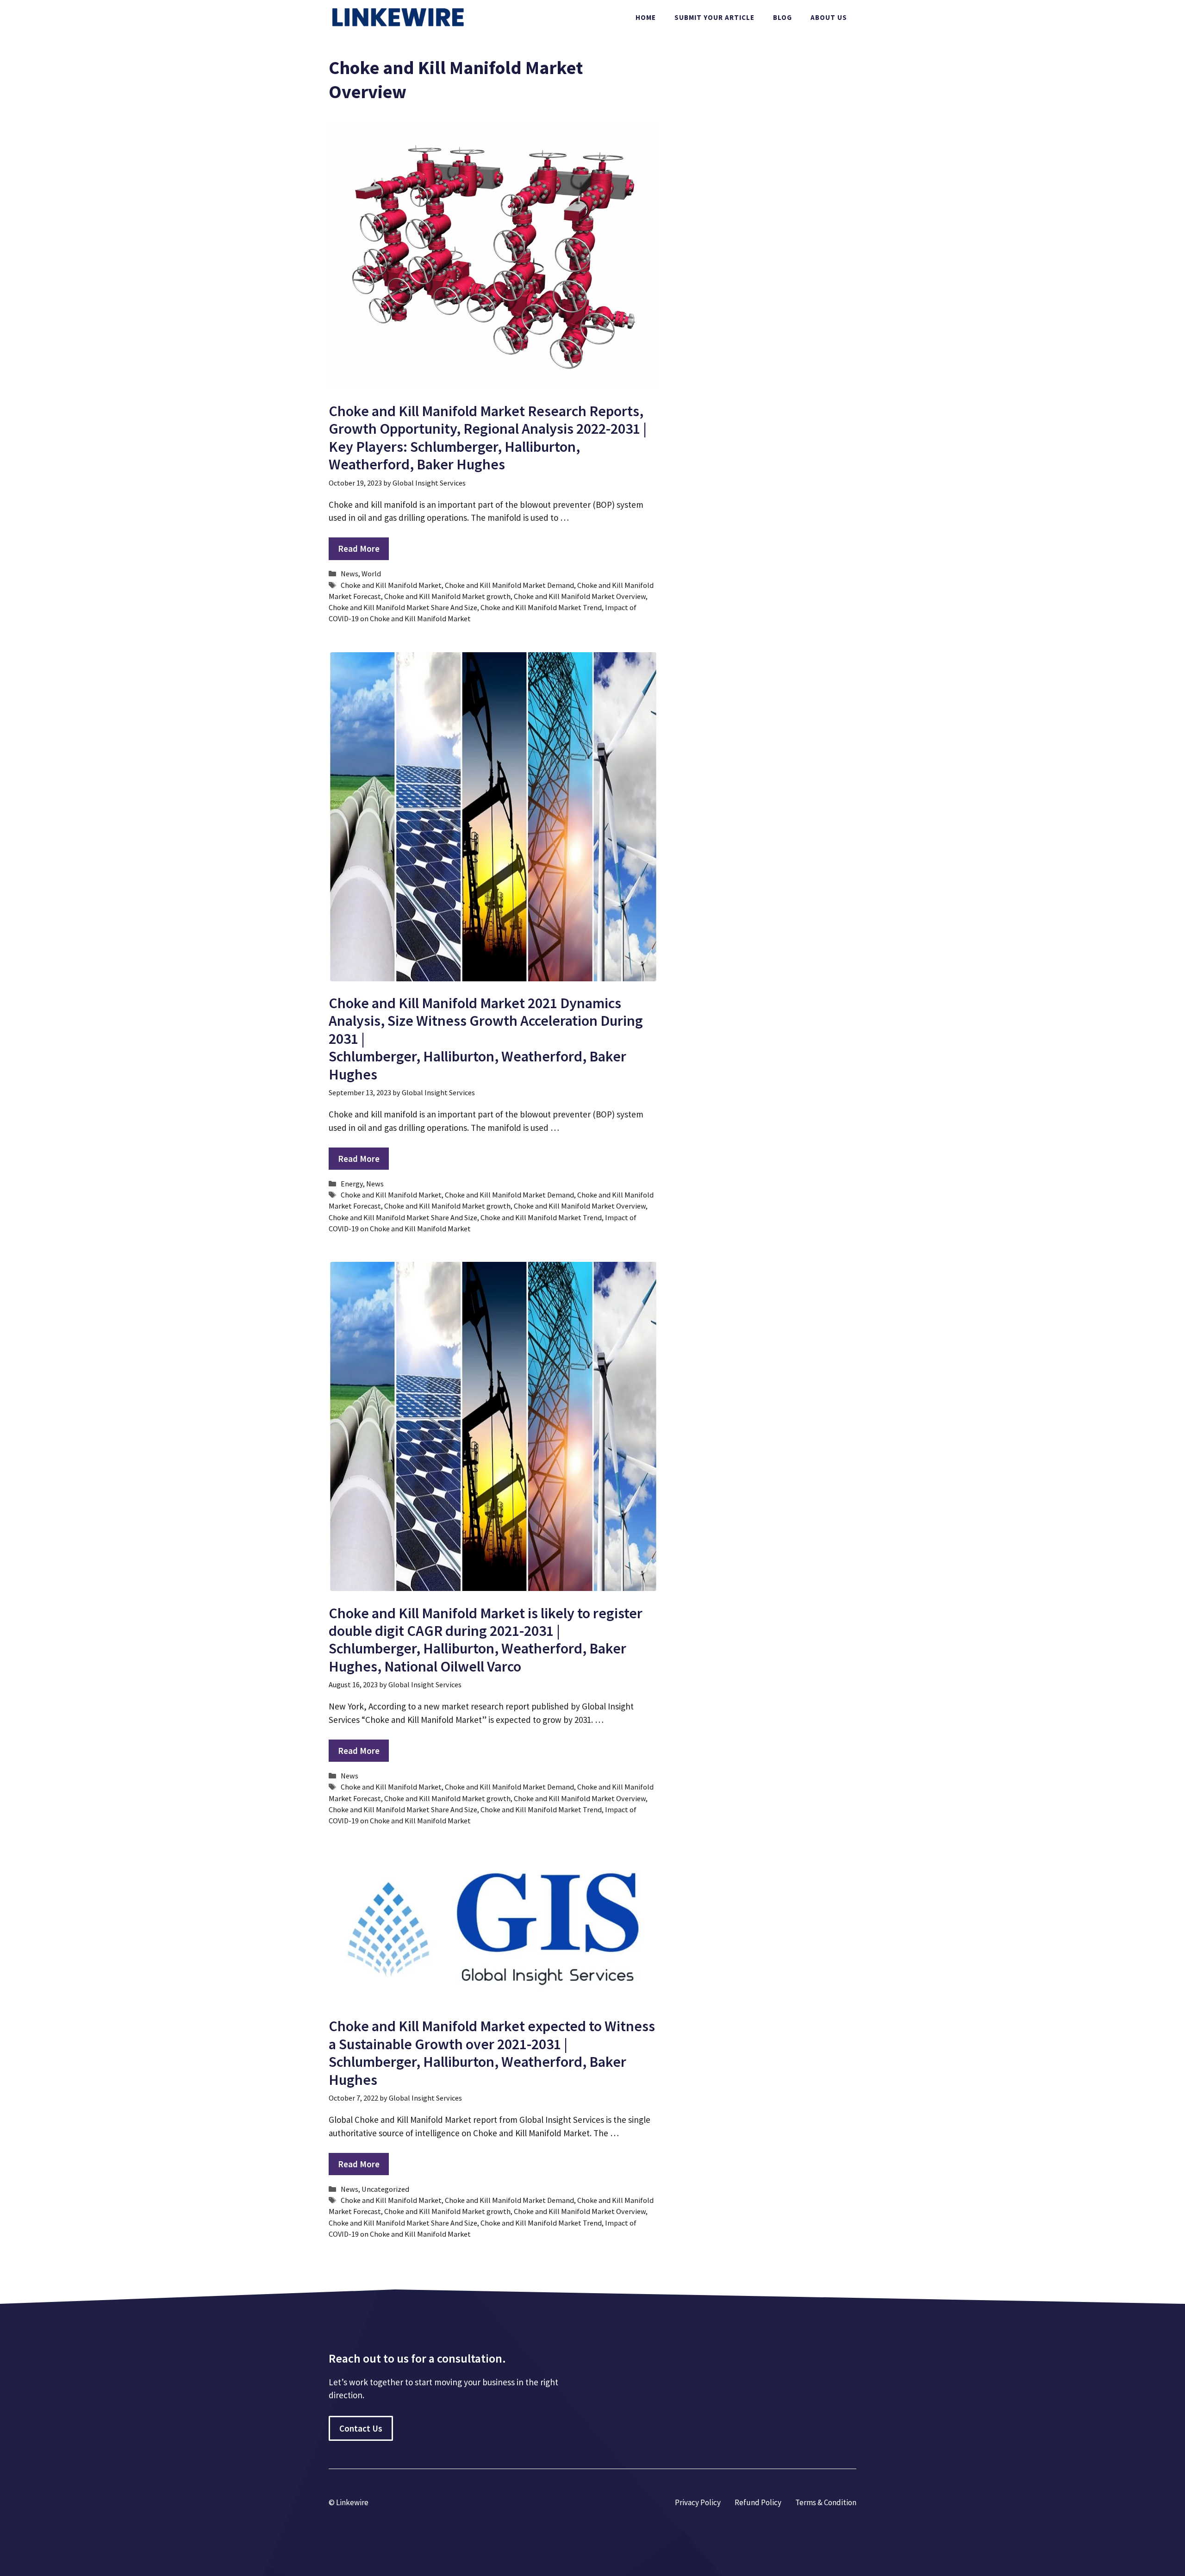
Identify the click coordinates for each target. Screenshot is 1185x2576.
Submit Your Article (714, 17)
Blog (783, 17)
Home (646, 17)
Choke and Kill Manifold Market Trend (541, 607)
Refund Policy (758, 2502)
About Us (829, 17)
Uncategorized (385, 2189)
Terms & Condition (826, 2502)
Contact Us (361, 2428)
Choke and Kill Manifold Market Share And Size (403, 607)
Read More (359, 549)
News (349, 574)
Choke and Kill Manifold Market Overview (580, 596)
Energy (352, 1184)
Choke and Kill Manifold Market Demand (509, 585)
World (371, 574)
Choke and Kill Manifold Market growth (447, 596)
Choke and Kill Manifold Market (391, 585)
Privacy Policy (698, 2502)
